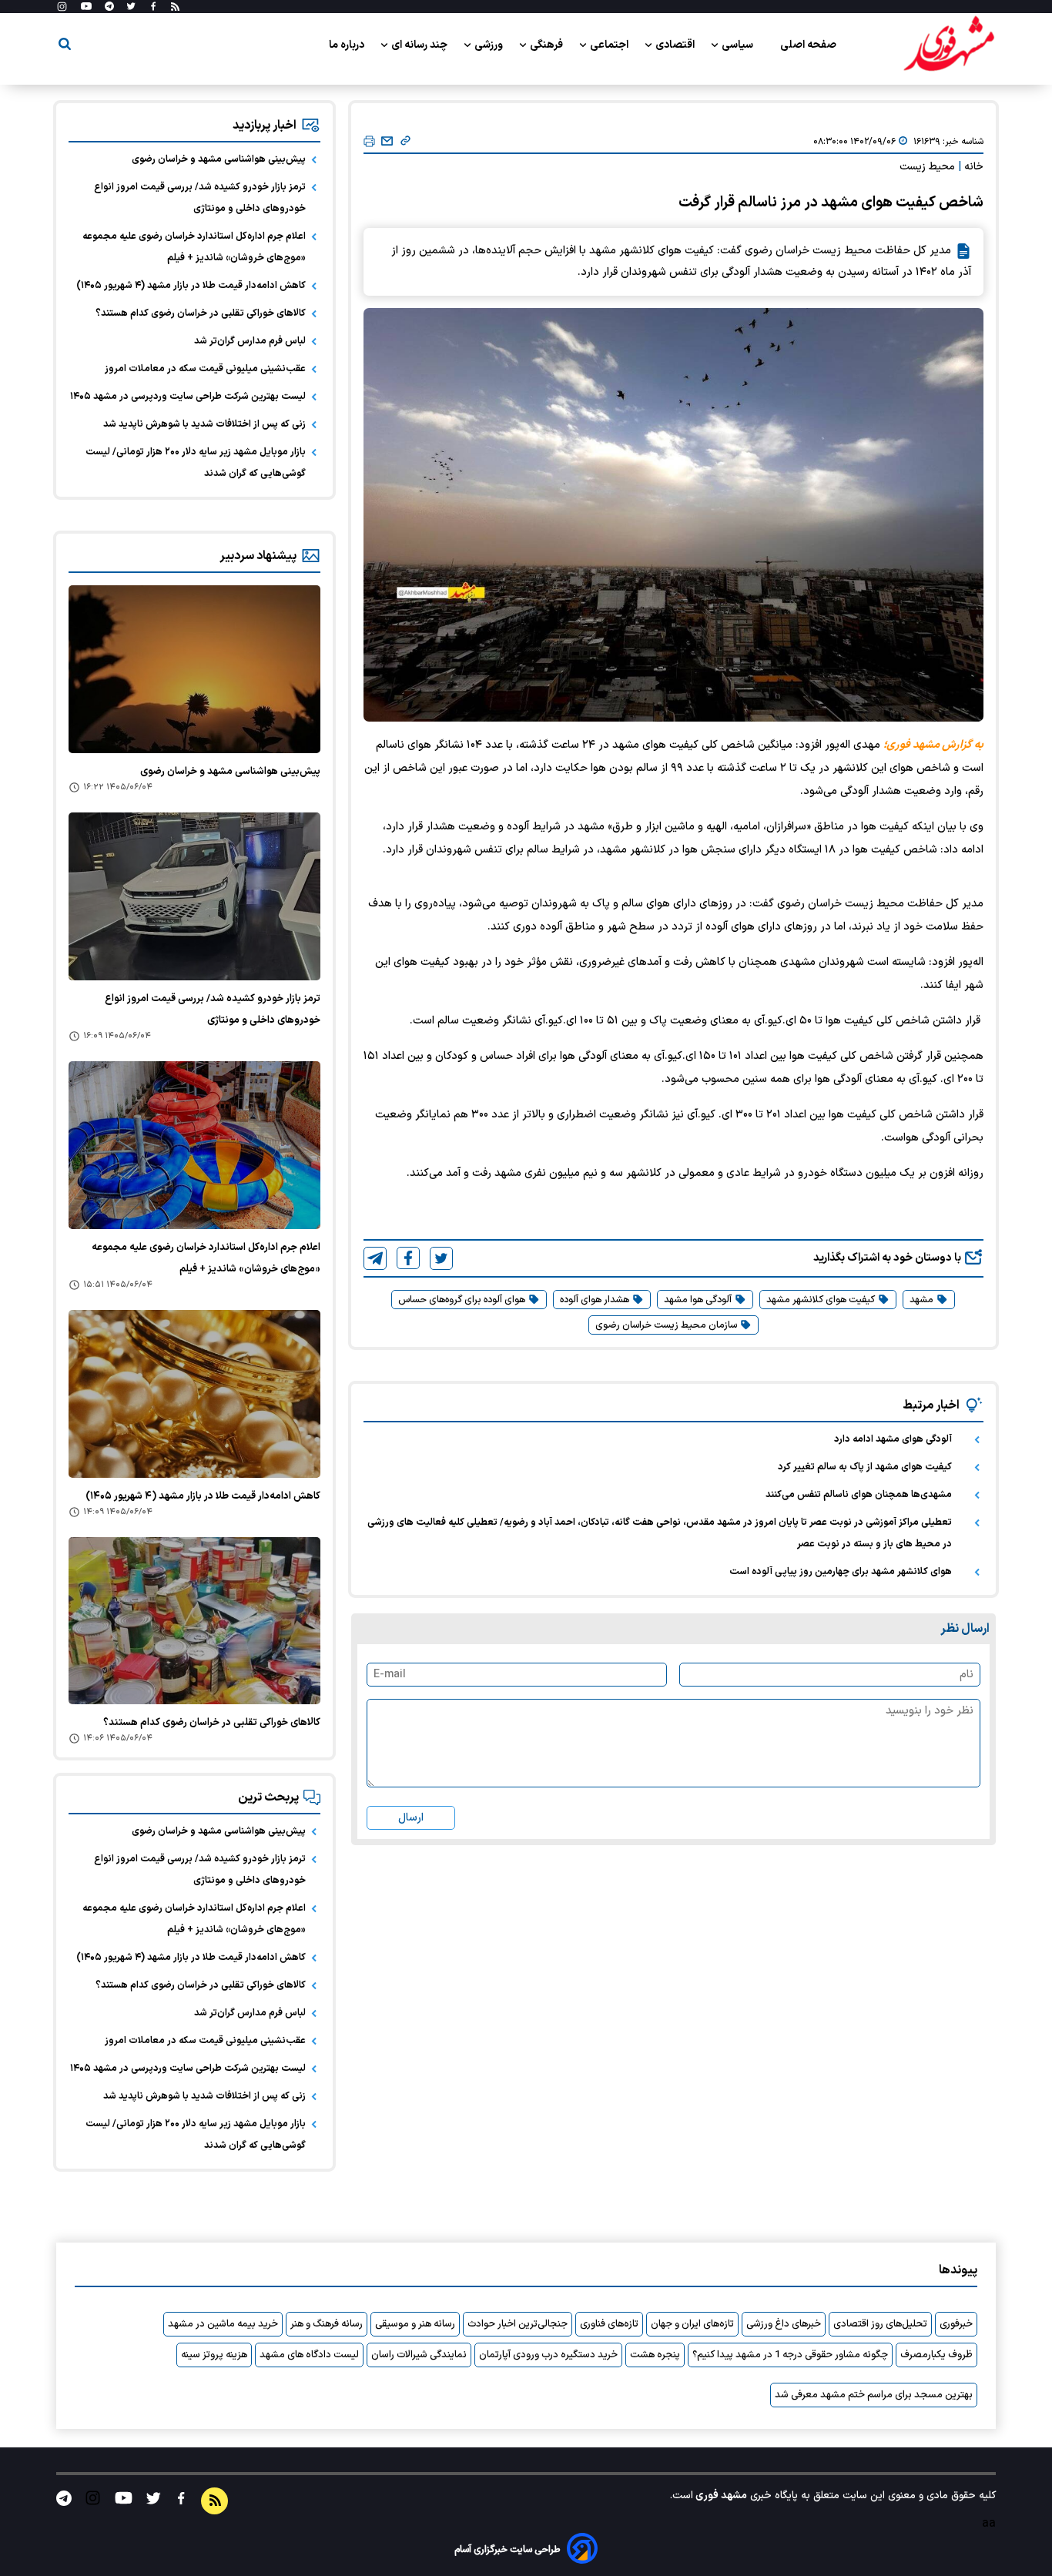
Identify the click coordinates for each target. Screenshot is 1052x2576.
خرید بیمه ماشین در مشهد (223, 2324)
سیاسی (739, 45)
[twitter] (441, 1258)
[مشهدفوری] (949, 45)
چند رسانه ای (420, 45)
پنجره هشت (655, 2355)
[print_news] (369, 142)
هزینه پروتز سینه (214, 2355)
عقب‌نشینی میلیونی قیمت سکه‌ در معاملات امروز (205, 369)
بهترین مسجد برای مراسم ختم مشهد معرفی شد (874, 2395)
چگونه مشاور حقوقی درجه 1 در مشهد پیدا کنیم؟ (790, 2355)
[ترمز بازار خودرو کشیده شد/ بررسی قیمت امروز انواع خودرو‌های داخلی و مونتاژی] (194, 896)
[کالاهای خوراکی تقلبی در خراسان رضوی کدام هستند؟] (194, 1621)
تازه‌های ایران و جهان (692, 2324)
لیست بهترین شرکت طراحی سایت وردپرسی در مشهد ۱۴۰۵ (188, 397)
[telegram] (375, 1258)
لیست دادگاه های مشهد (309, 2355)
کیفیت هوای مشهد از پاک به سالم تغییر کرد (865, 1467)
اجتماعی (610, 45)
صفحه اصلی (808, 45)
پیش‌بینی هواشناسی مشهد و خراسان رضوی (219, 159)
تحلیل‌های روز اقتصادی (880, 2324)
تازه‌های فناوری (609, 2324)
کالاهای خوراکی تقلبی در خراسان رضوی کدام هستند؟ (201, 313)
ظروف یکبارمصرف (936, 2355)
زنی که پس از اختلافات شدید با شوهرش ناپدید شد (204, 424)
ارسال (411, 1818)
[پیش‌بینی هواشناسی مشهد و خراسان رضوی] (194, 669)
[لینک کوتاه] (405, 142)
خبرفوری (956, 2324)
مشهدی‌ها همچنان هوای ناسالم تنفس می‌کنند (859, 1495)
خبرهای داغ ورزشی (784, 2324)
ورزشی (490, 45)
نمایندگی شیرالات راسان (419, 2355)
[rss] (175, 7)
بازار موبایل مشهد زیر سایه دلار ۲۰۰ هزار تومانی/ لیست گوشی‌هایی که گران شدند (196, 463)
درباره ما (348, 45)
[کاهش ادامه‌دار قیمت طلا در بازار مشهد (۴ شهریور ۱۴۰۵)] (194, 1394)
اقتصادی (676, 45)
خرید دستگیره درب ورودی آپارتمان (548, 2355)
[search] (65, 47)
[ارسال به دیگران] (387, 142)
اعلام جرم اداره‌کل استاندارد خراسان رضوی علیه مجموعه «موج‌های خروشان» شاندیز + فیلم (194, 247)
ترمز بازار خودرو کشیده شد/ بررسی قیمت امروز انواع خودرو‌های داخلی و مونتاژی (200, 198)
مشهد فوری (720, 2496)
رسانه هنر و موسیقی (415, 2324)
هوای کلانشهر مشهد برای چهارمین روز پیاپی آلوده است (841, 1572)
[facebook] (408, 1258)
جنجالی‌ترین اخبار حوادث (518, 2324)
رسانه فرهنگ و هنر (327, 2324)
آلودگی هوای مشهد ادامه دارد (893, 1439)
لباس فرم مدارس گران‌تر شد (250, 341)
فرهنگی (548, 45)
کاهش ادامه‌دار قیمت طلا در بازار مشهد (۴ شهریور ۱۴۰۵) (191, 286)
